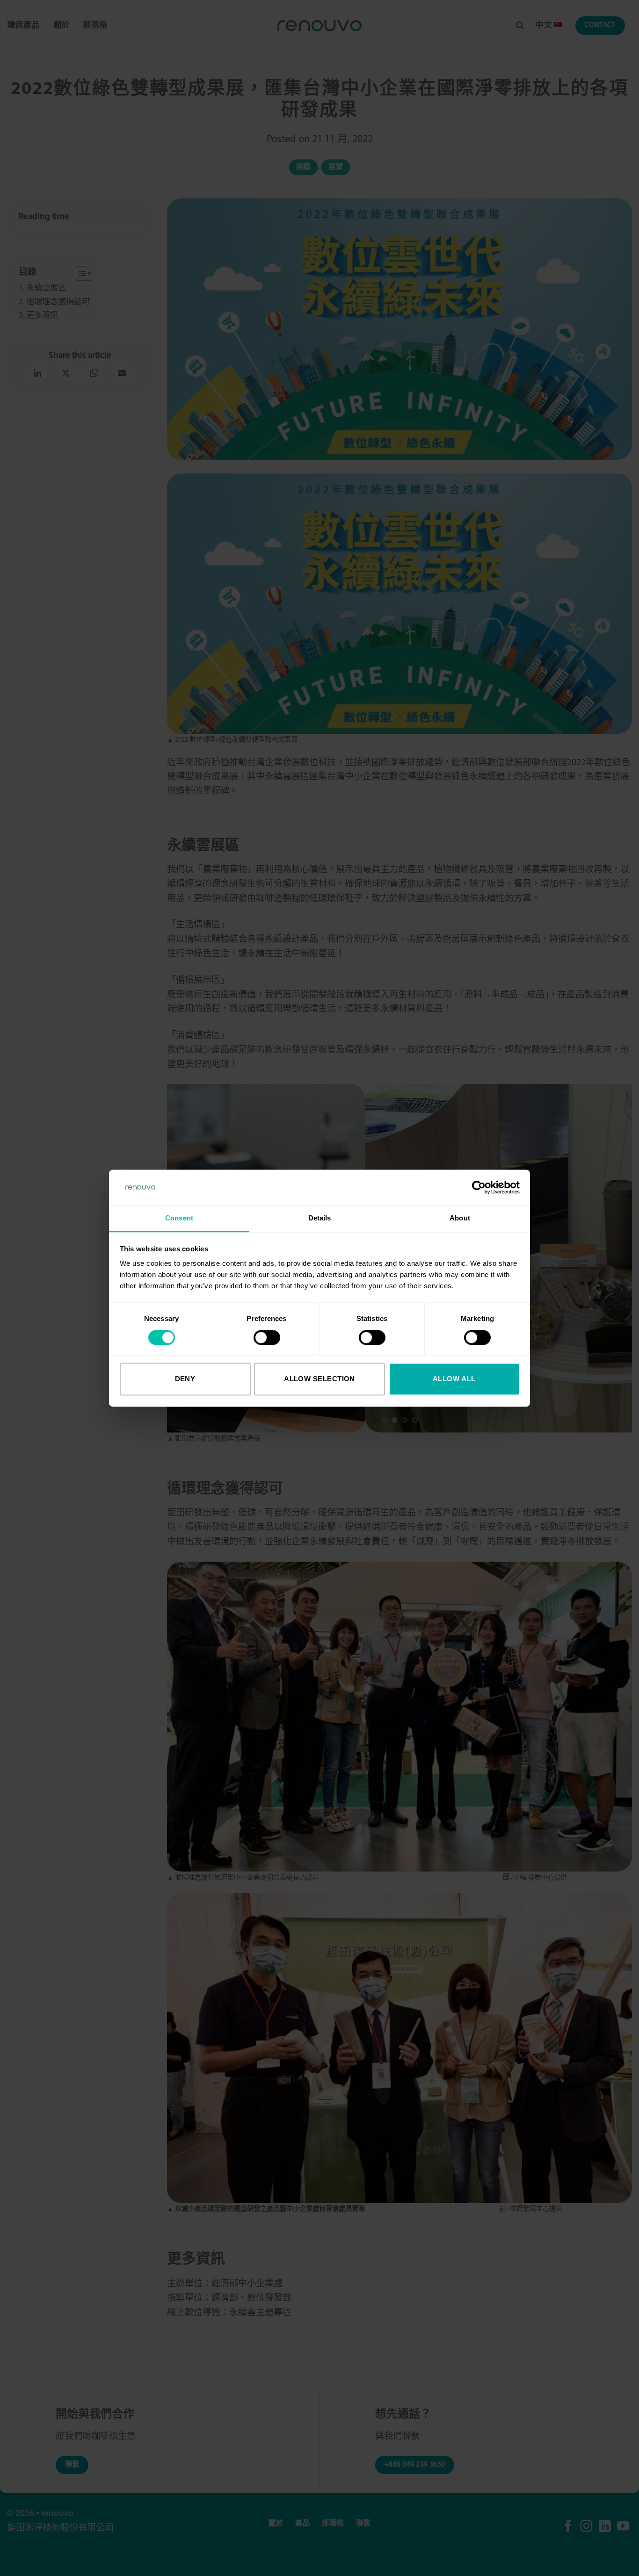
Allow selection (319, 1379)
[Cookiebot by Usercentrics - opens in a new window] (479, 1187)
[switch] (267, 1337)
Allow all (454, 1379)
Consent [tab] (179, 1218)
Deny (185, 1379)
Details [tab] (320, 1218)
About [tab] (460, 1218)
